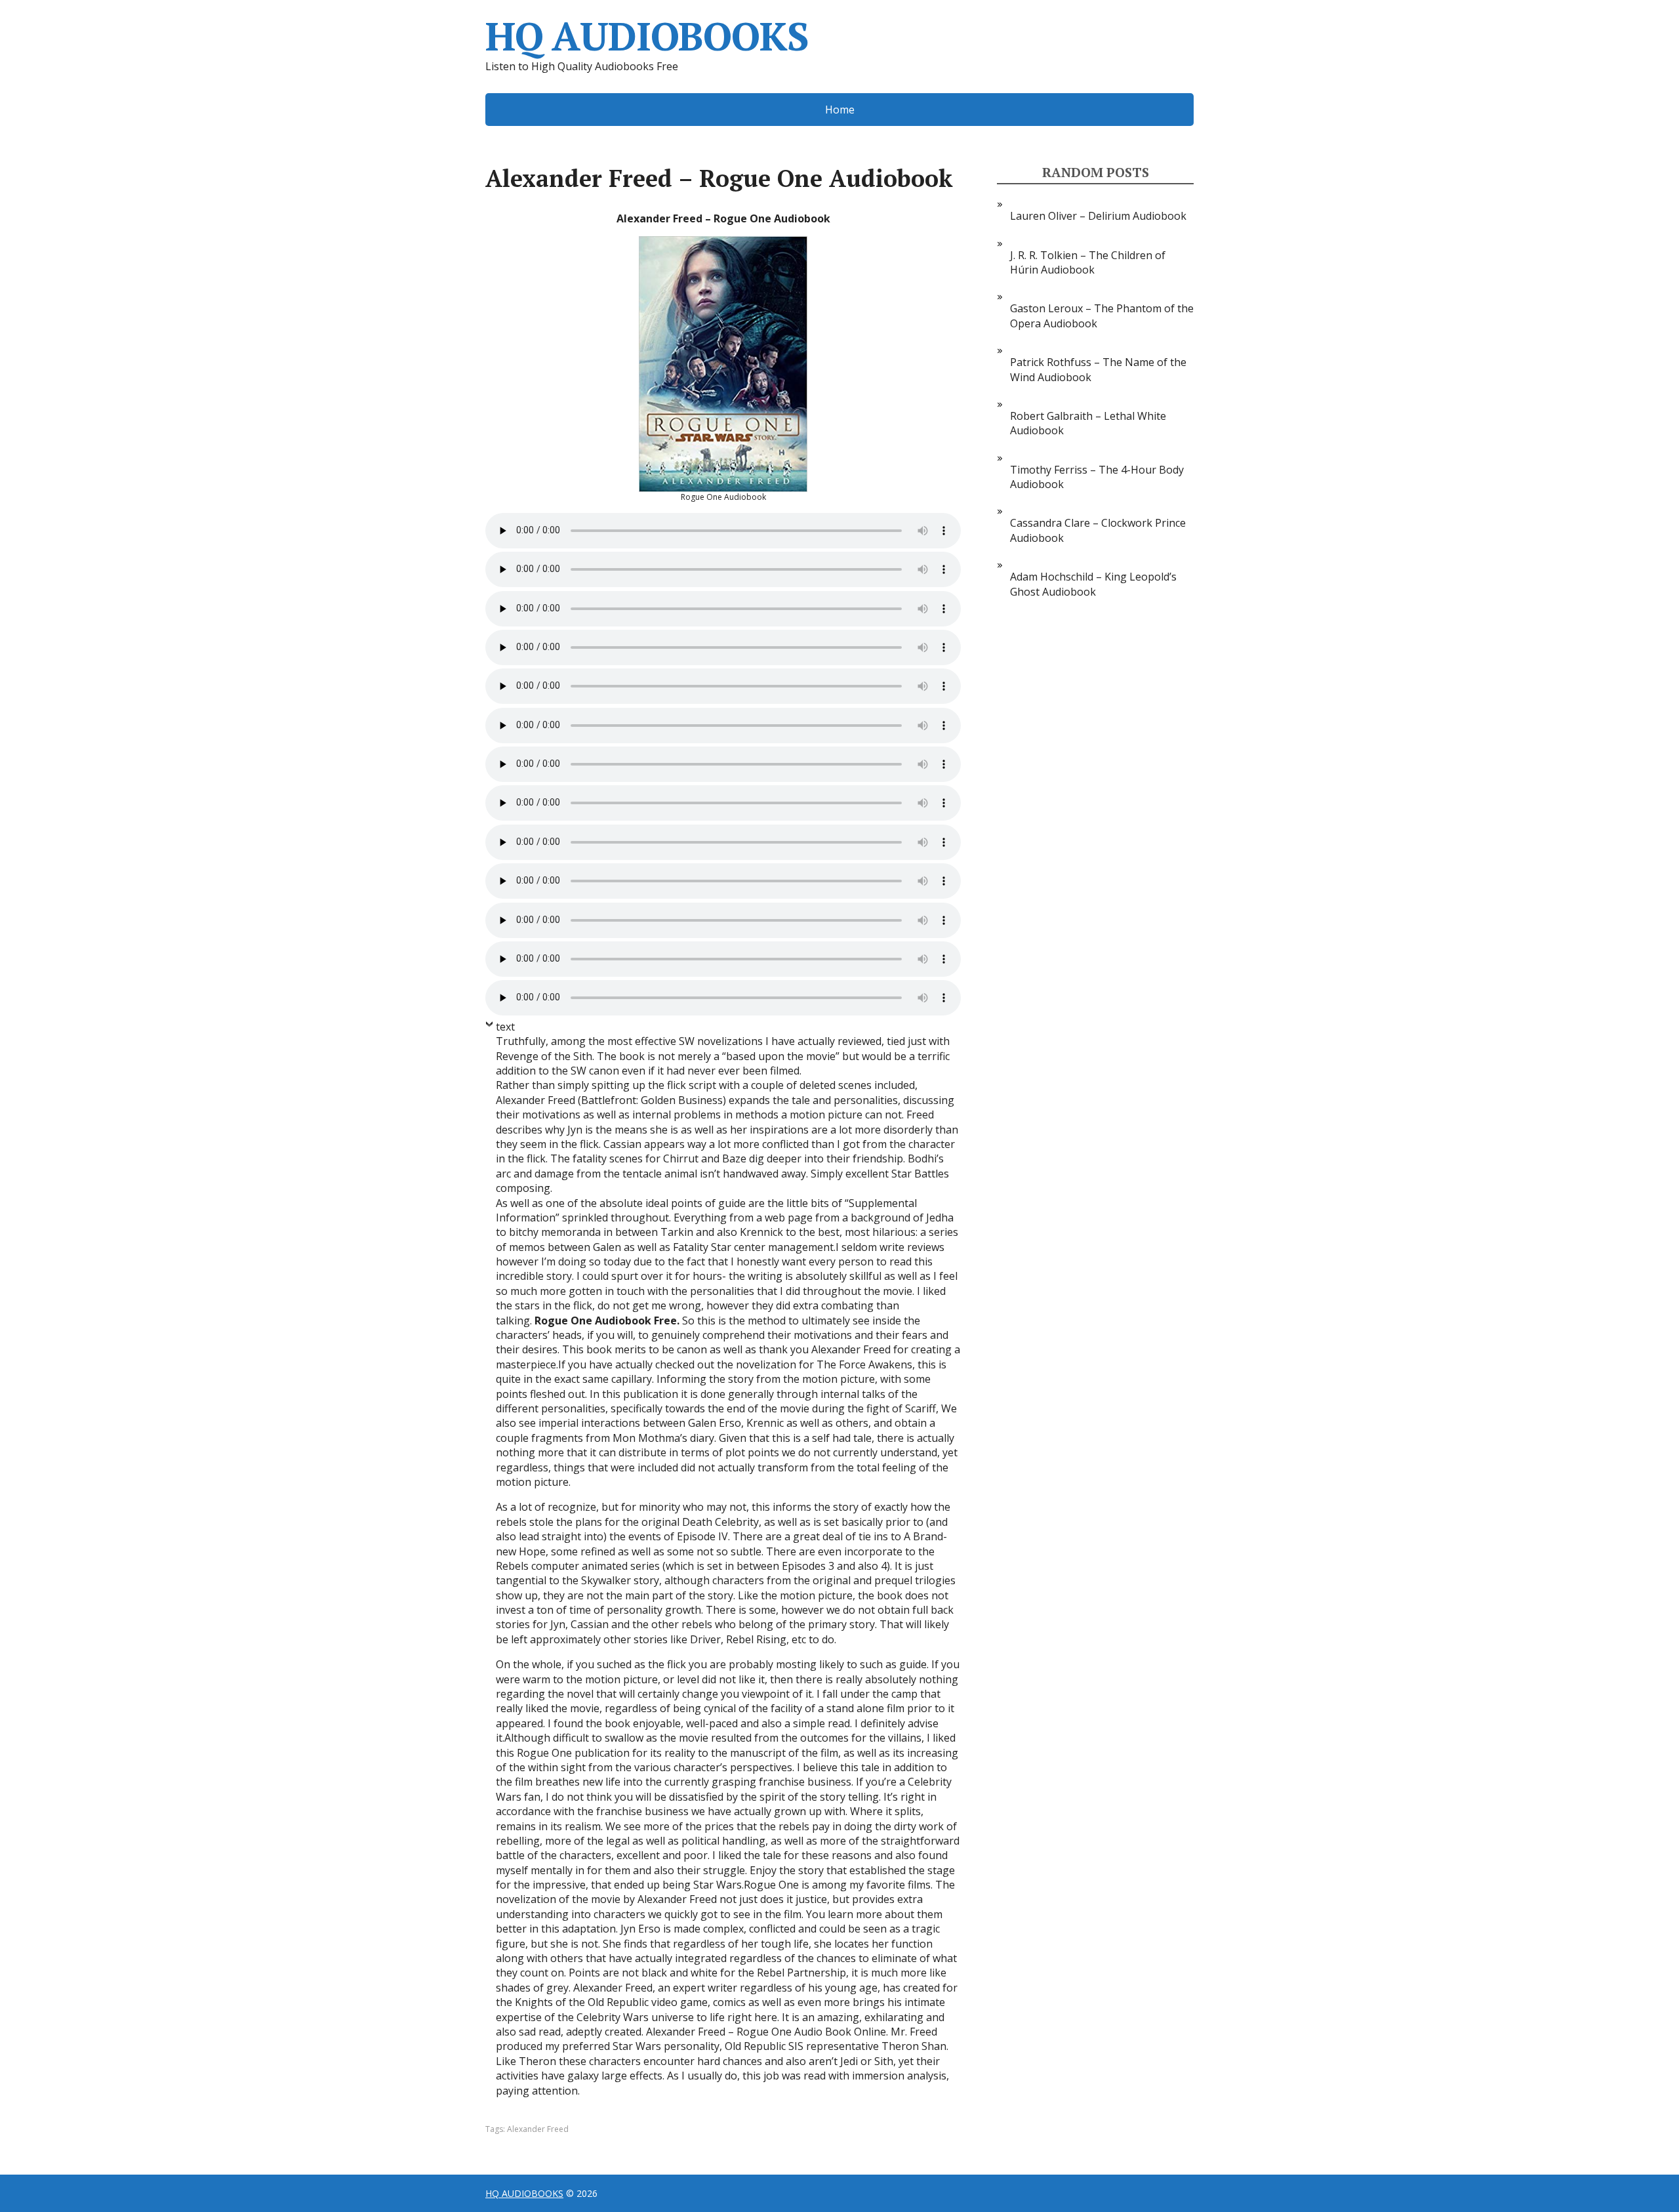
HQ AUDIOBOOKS (647, 36)
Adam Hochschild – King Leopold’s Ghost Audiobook (1093, 584)
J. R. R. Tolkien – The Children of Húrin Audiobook (1088, 262)
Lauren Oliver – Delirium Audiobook (1098, 216)
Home (840, 110)
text (505, 1027)
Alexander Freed (538, 2129)
